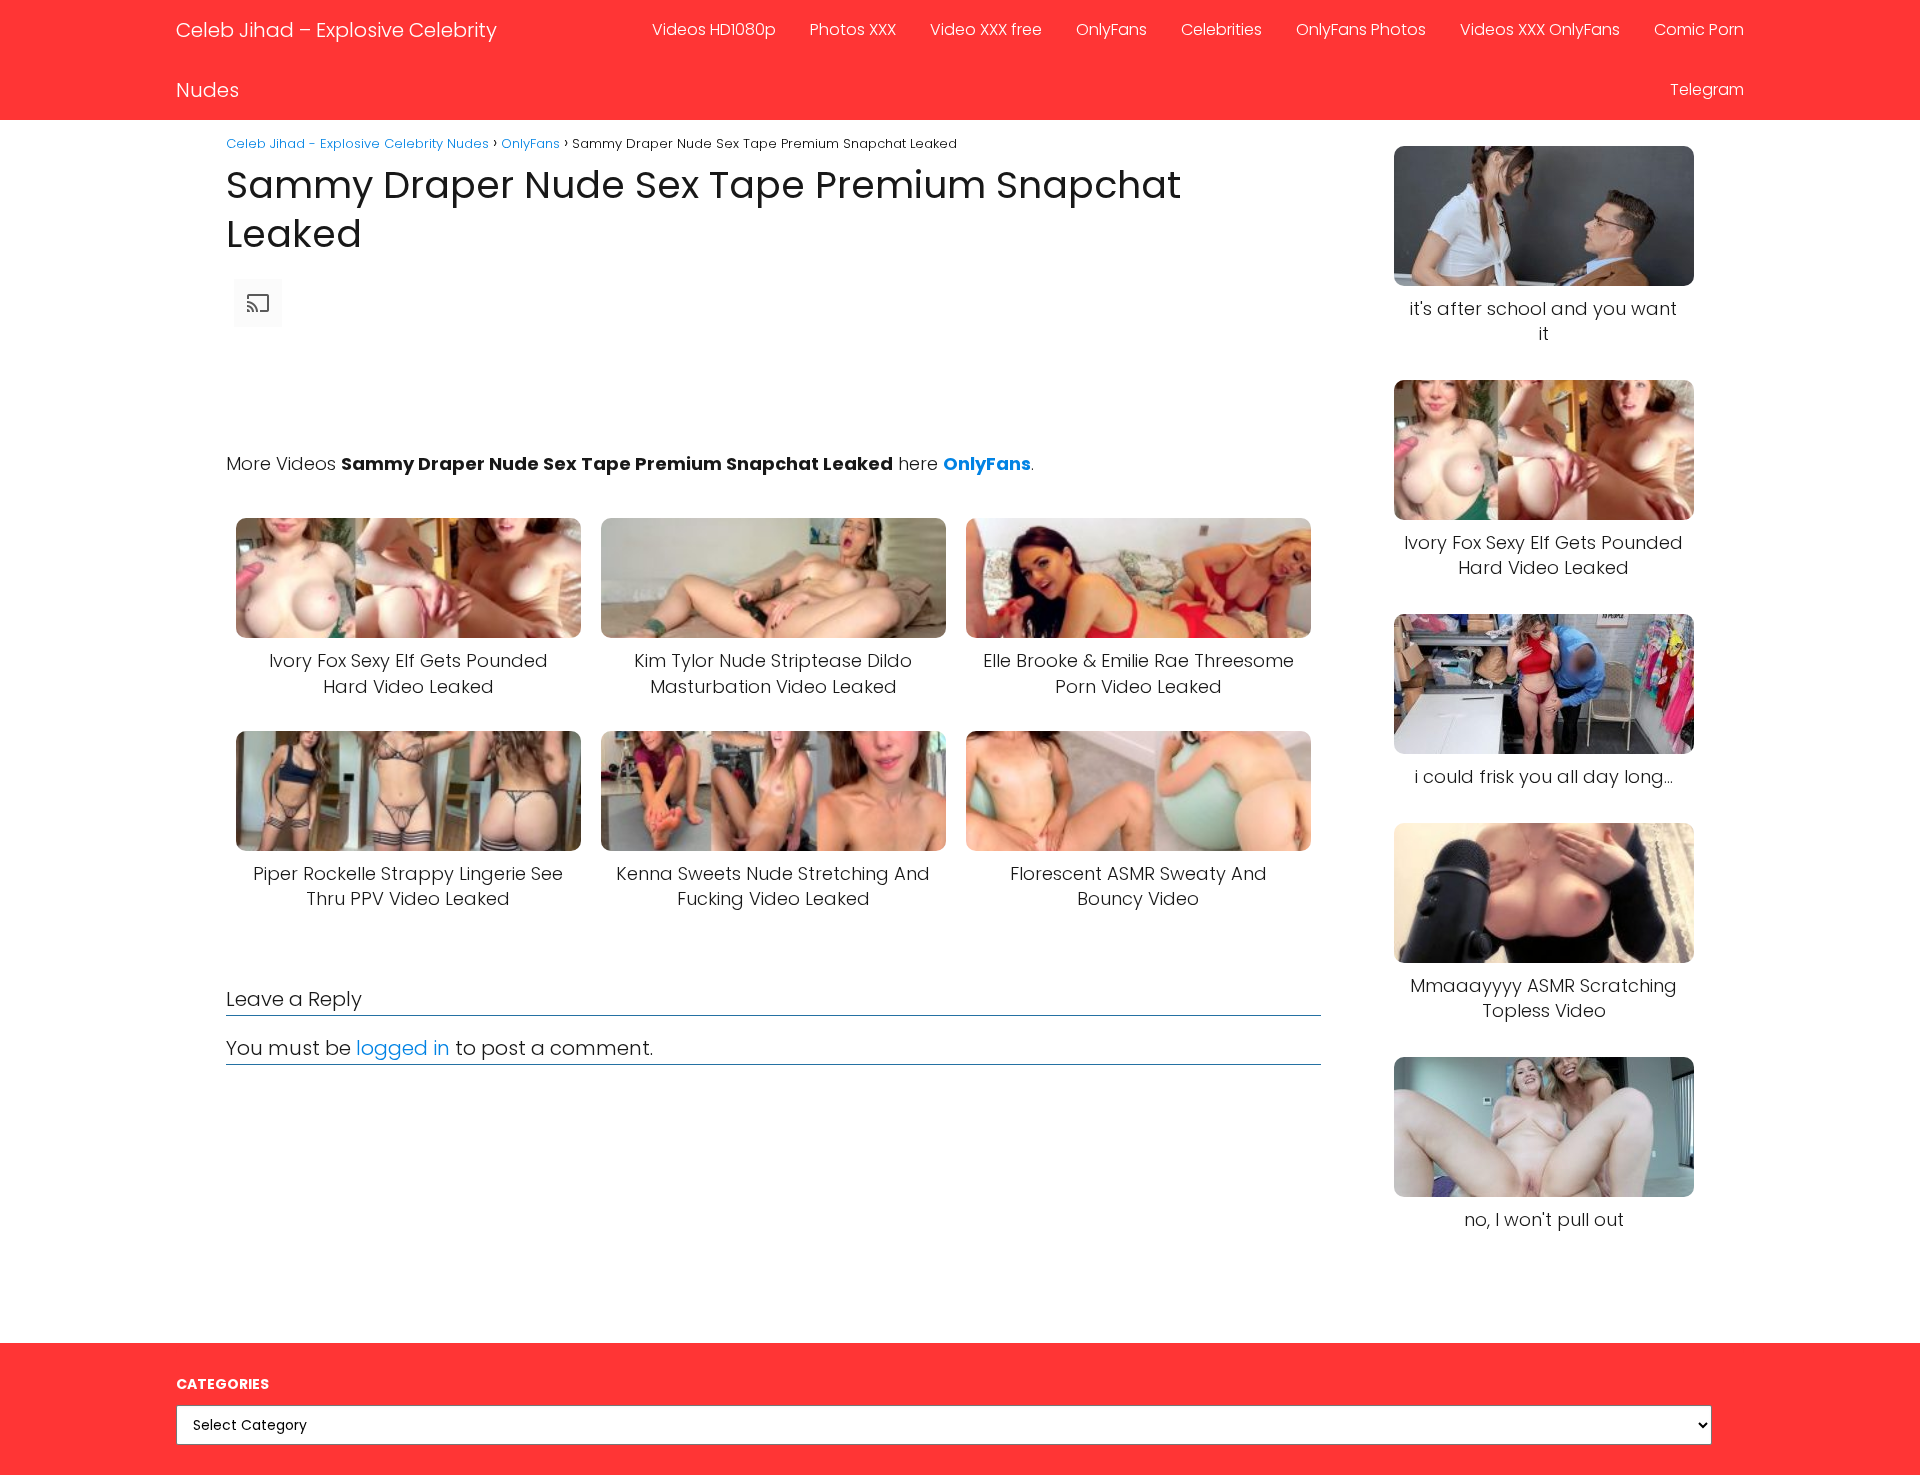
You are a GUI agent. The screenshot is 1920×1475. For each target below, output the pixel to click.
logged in (403, 1048)
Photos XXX (853, 29)
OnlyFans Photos (1361, 29)
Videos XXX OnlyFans (1540, 29)
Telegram (1707, 89)
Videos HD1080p (714, 29)
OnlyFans (1111, 29)
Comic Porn (1699, 29)
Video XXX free (986, 29)
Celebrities (1221, 29)
